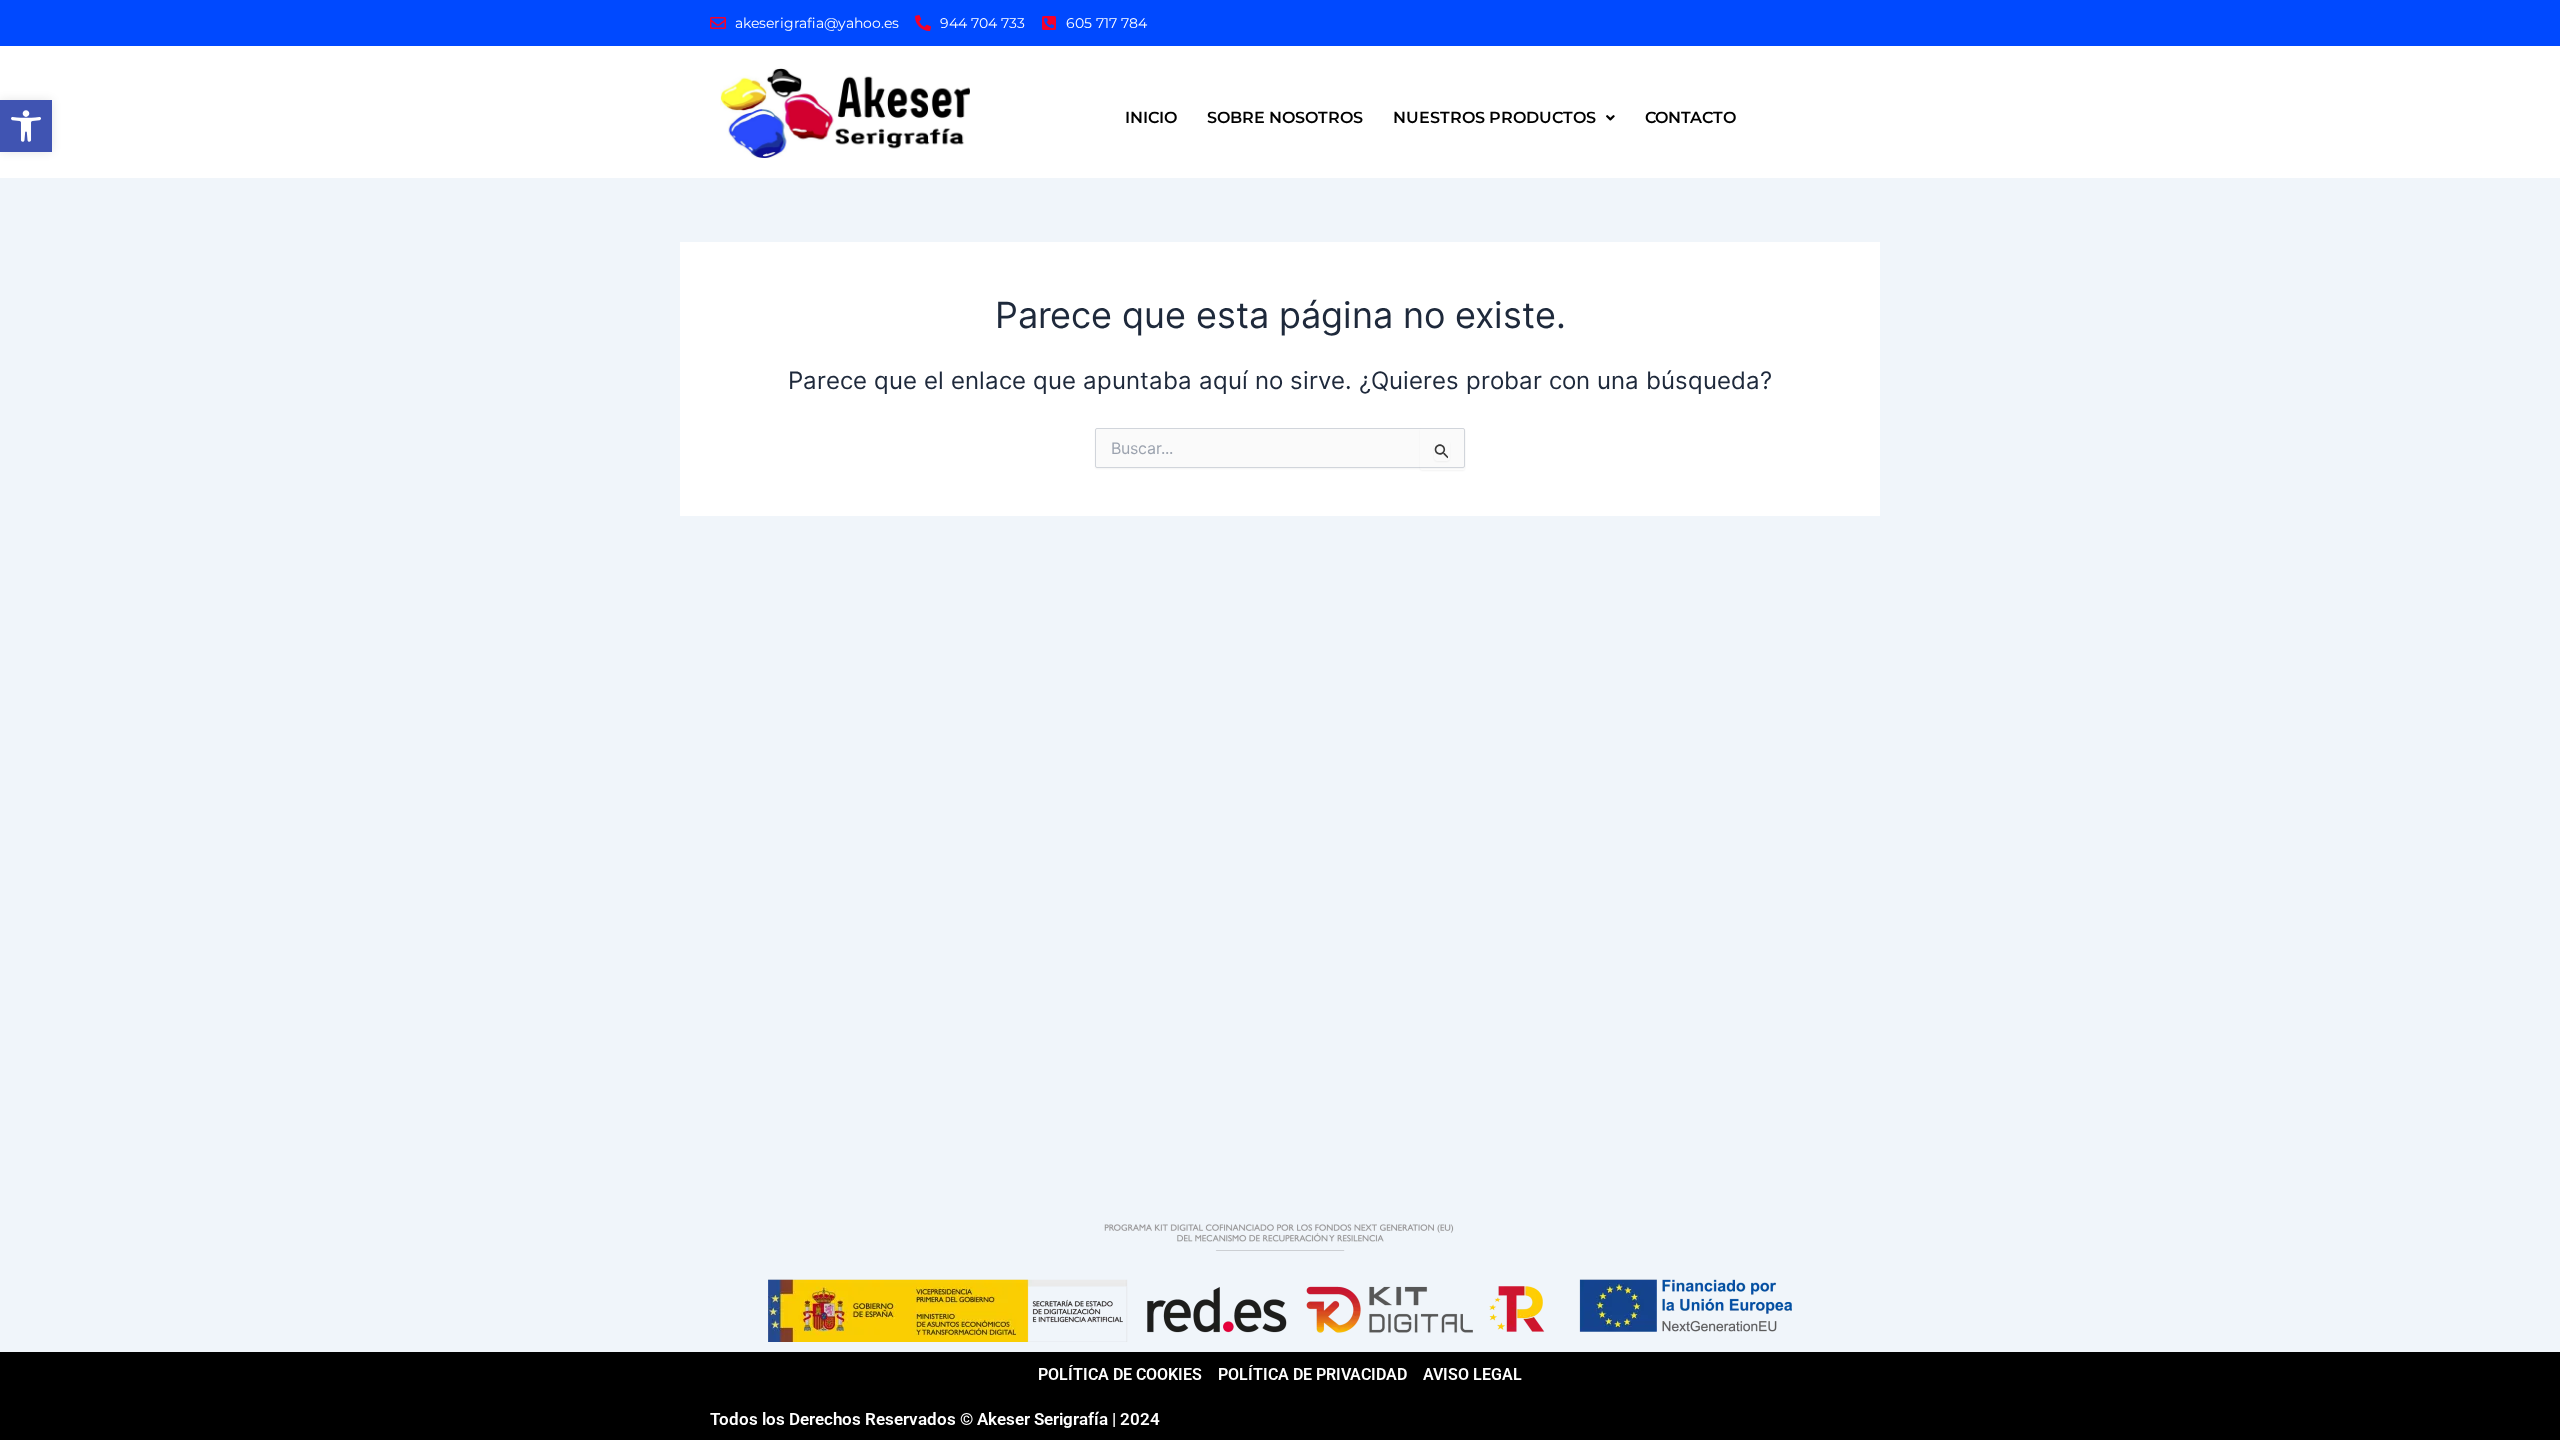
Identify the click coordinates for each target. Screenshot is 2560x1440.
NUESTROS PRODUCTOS (1494, 117)
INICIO (1151, 117)
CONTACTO (1690, 117)
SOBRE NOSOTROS (1285, 117)
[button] (26, 126)
